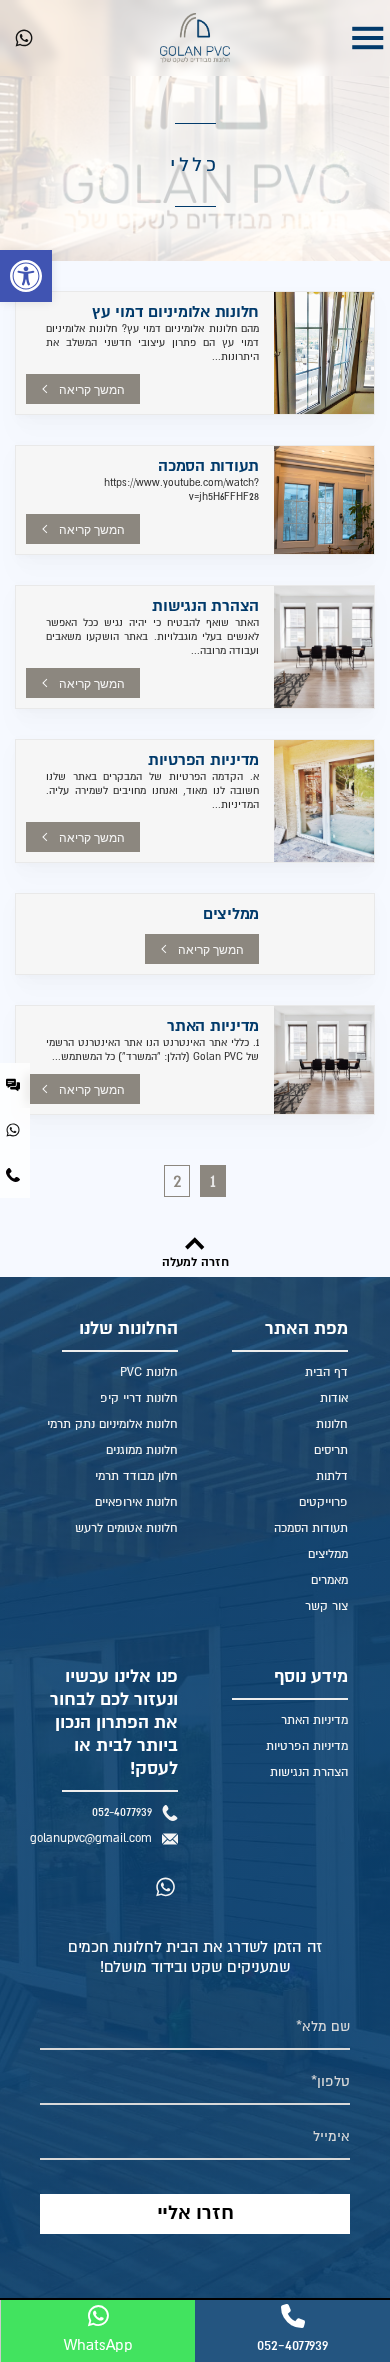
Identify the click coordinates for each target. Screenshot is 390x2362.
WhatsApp (98, 2345)
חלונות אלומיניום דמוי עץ (175, 312)
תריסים (331, 1450)
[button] (26, 276)
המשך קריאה (92, 389)
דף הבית (326, 1372)
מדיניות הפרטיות (203, 760)
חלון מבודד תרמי (136, 1476)
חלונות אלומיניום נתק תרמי (112, 1424)
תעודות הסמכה (208, 466)
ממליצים (231, 914)
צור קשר (326, 1606)
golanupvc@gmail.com (97, 1838)
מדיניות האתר (213, 1026)
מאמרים (329, 1580)
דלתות (332, 1476)
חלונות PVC (149, 1372)
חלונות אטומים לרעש (126, 1528)
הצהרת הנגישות (205, 606)
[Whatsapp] (24, 38)
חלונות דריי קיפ (139, 1398)
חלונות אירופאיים (136, 1502)
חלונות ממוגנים (142, 1450)
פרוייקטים (323, 1502)
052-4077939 (122, 1812)
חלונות (332, 1424)
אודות (334, 1398)
